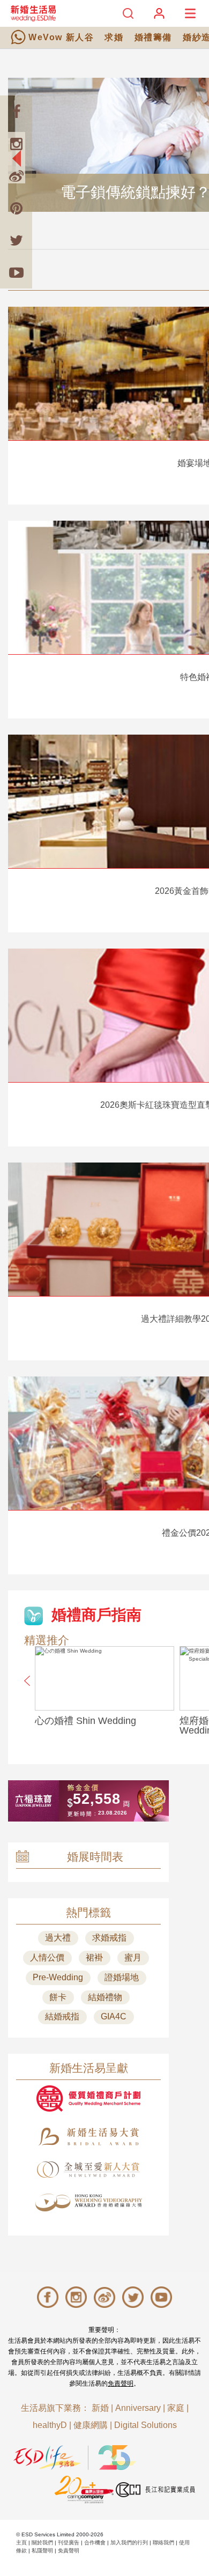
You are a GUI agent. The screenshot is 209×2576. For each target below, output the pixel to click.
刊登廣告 (69, 2542)
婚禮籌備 (153, 37)
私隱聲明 (42, 2551)
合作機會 (95, 2542)
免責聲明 (121, 2383)
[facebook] (16, 112)
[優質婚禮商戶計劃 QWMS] (88, 2098)
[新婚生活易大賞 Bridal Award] (88, 2137)
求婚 (114, 37)
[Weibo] (16, 176)
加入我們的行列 (129, 2542)
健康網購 (91, 2425)
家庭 (176, 2408)
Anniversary (138, 2408)
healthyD (50, 2425)
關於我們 (42, 2542)
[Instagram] (16, 144)
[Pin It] (16, 208)
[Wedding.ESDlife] (33, 13)
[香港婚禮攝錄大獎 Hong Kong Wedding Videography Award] (88, 2203)
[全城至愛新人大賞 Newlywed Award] (88, 2170)
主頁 (21, 2542)
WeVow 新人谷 (61, 37)
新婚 (100, 2408)
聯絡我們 (163, 2542)
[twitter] (16, 240)
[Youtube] (16, 272)
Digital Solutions (145, 2425)
